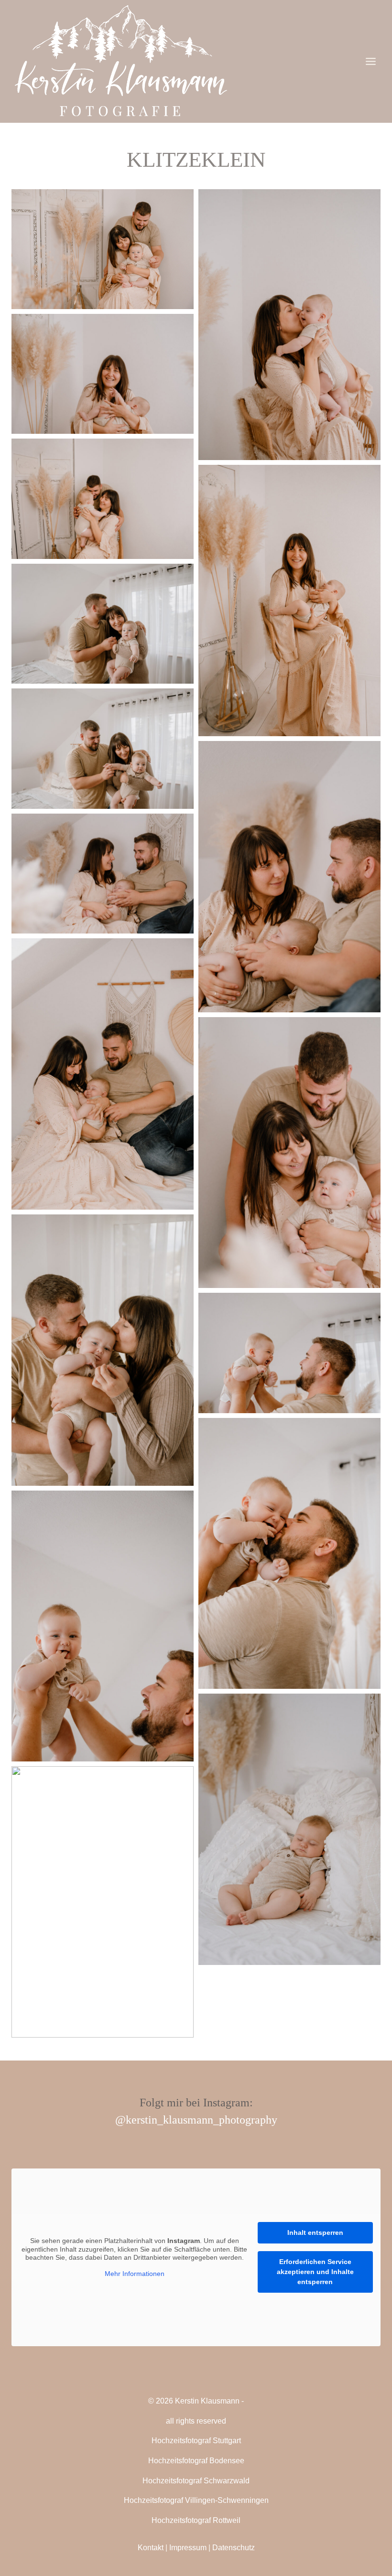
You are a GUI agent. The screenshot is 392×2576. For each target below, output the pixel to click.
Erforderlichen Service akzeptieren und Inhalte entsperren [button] (315, 2272)
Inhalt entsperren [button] (315, 2233)
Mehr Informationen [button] (135, 2274)
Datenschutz (234, 2548)
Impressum (188, 2548)
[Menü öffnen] (370, 61)
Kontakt (151, 2548)
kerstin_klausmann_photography (201, 2120)
